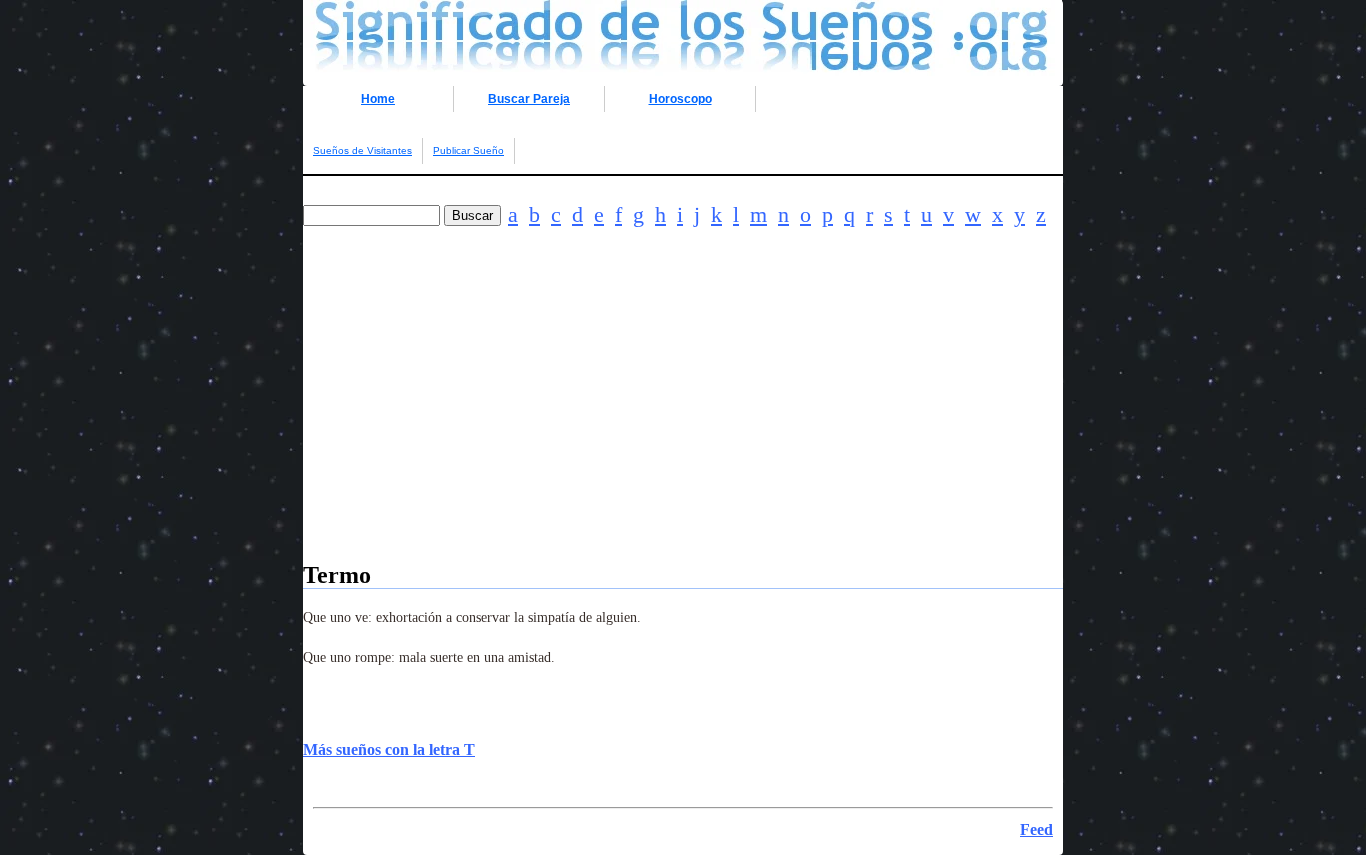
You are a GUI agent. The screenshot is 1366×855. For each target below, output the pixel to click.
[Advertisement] (683, 422)
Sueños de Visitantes (362, 150)
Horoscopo (680, 99)
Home (378, 99)
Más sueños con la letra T (389, 749)
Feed (1036, 829)
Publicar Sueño (468, 150)
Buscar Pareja (529, 99)
